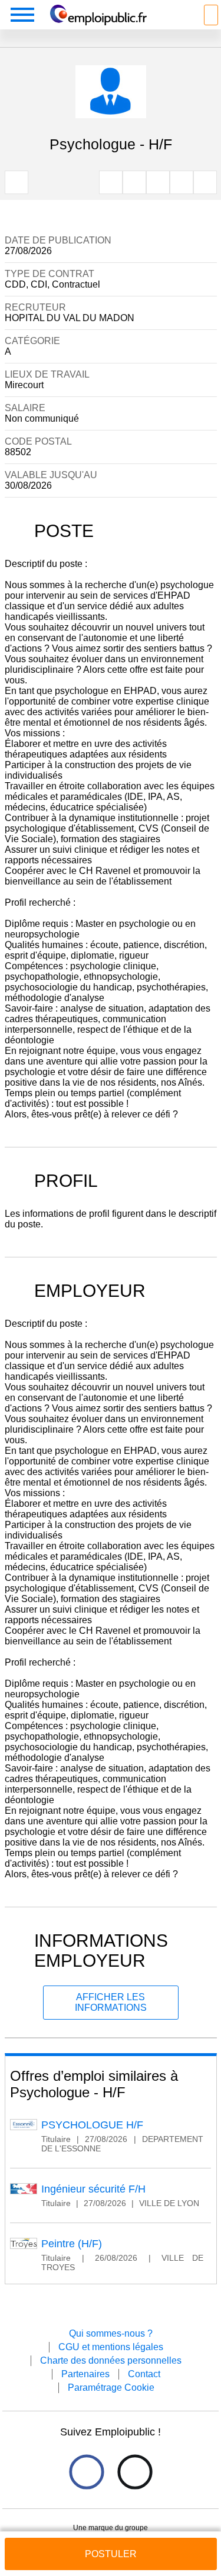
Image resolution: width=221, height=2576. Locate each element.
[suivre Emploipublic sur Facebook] (86, 2472)
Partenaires (85, 2374)
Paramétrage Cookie (111, 2388)
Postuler (111, 2554)
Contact (144, 2374)
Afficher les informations (111, 2002)
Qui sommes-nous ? (111, 2333)
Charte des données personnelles (111, 2360)
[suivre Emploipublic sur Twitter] (135, 2472)
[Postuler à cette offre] (111, 2543)
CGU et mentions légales (111, 2347)
